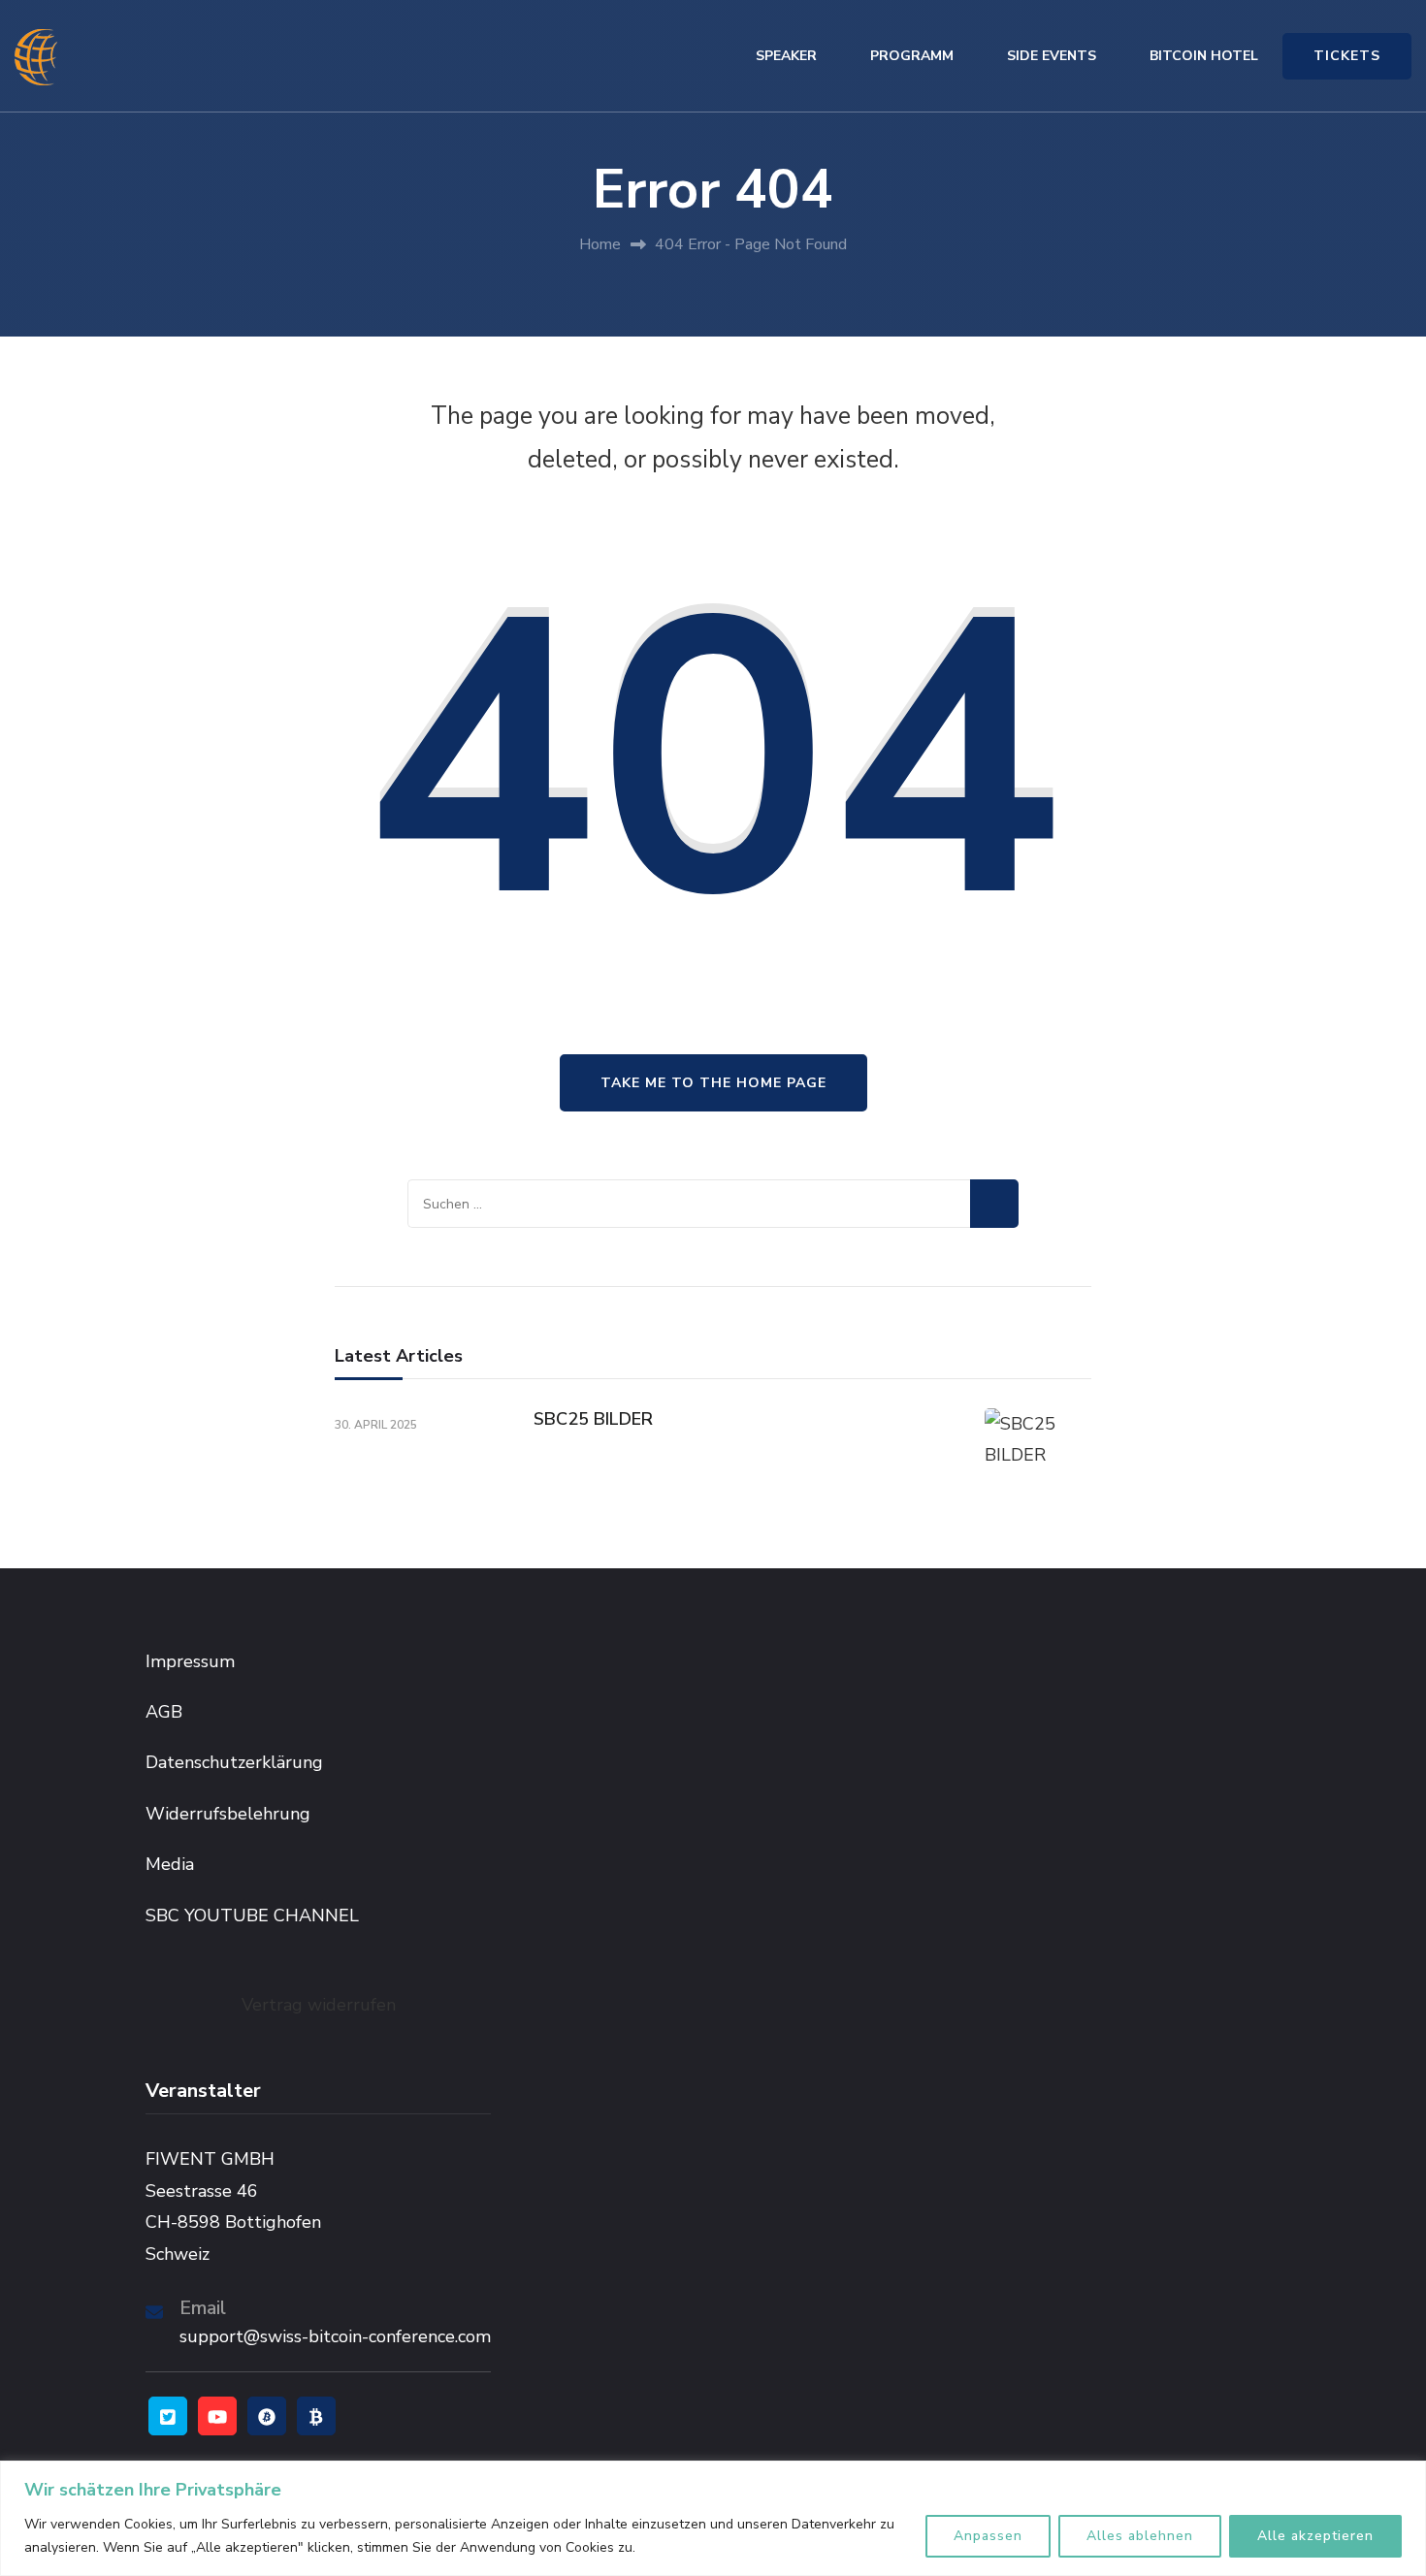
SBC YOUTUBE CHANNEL (252, 1916)
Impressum (190, 1661)
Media (170, 1864)
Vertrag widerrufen (319, 2005)
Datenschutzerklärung (234, 1762)
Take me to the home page (713, 1083)
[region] (713, 2518)
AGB (164, 1712)
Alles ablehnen (1140, 2536)
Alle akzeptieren (1315, 2536)
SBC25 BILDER (593, 1419)
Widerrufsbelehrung (228, 1814)
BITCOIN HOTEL (1204, 56)
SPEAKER (786, 56)
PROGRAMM (912, 56)
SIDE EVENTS (1052, 56)
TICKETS (1347, 56)
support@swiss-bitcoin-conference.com (335, 2336)
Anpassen (988, 2536)
